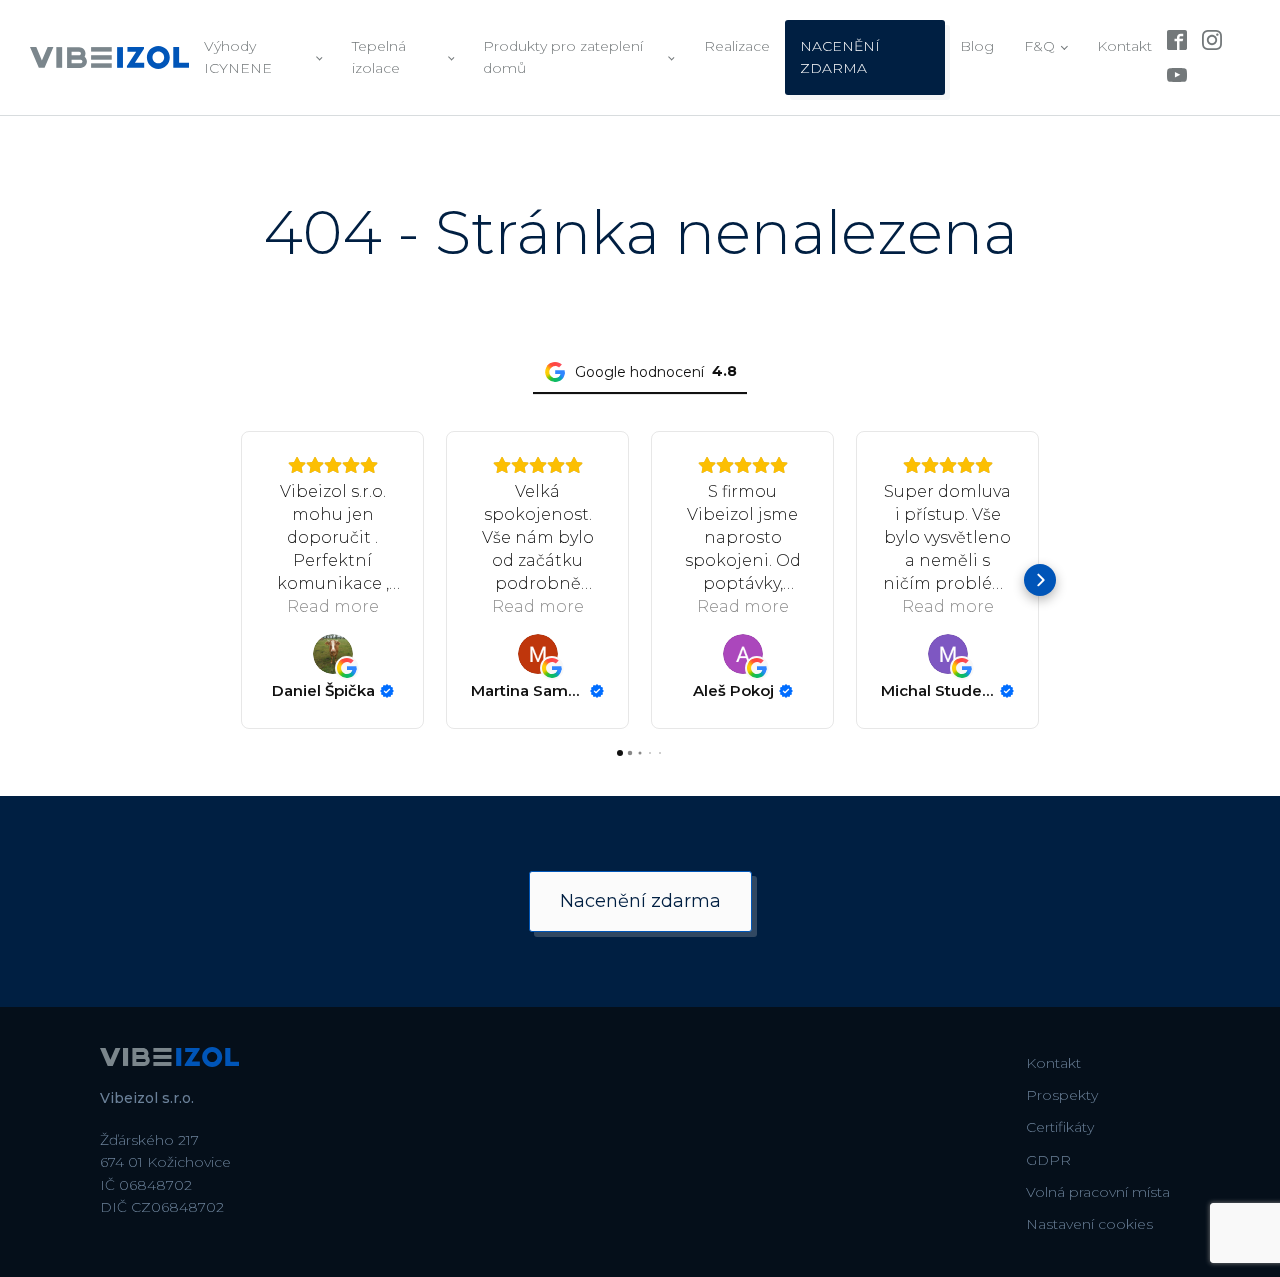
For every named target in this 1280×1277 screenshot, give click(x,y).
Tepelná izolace (379, 57)
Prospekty (1062, 1095)
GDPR (1048, 1160)
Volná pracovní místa (1098, 1192)
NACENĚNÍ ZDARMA (840, 57)
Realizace (737, 46)
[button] (240, 580)
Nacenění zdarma (640, 901)
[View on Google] (333, 654)
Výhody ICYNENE (238, 57)
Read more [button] (333, 606)
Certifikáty (1060, 1127)
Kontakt (1124, 46)
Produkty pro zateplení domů (563, 57)
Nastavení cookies (1089, 1224)
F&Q (1039, 46)
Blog (977, 46)
